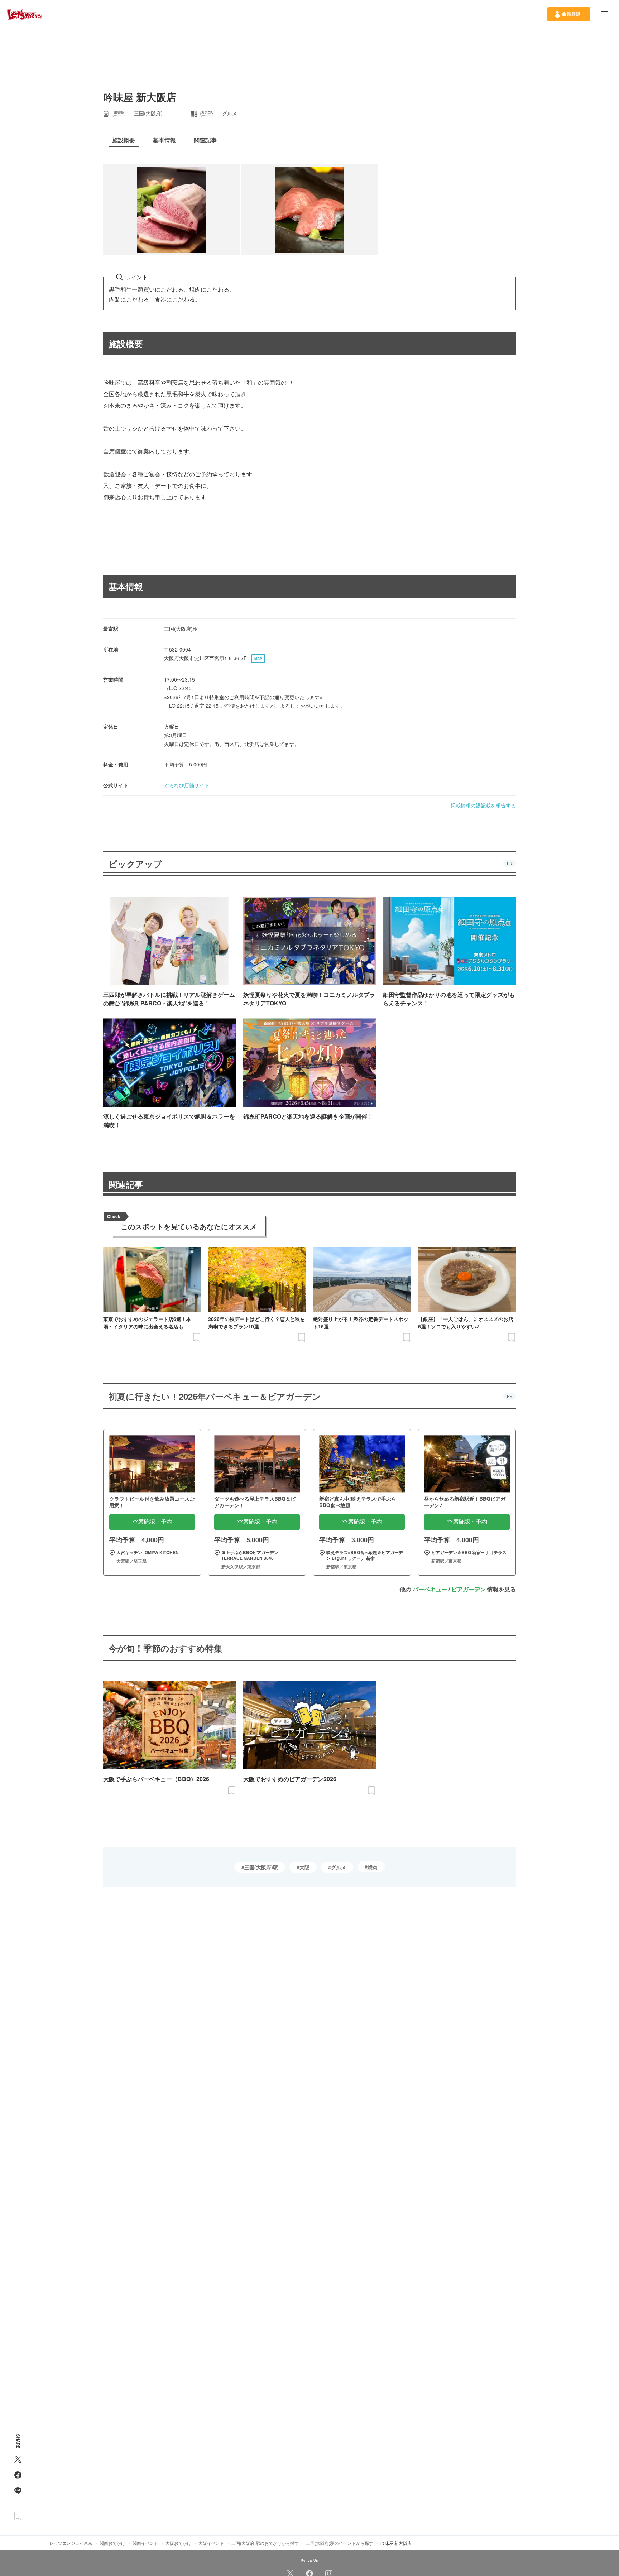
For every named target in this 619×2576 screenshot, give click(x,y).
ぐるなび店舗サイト (187, 785)
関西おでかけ (112, 2543)
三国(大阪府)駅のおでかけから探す (265, 2543)
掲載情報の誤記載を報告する (483, 805)
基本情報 (126, 586)
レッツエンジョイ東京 (71, 2543)
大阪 (304, 1867)
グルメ (339, 1867)
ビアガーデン (469, 1589)
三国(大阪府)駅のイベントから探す (340, 2543)
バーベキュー (430, 1589)
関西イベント (145, 2543)
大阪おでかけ (178, 2543)
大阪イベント (211, 2543)
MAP (258, 659)
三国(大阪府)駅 (261, 1867)
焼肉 (373, 1867)
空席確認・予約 (152, 1522)
